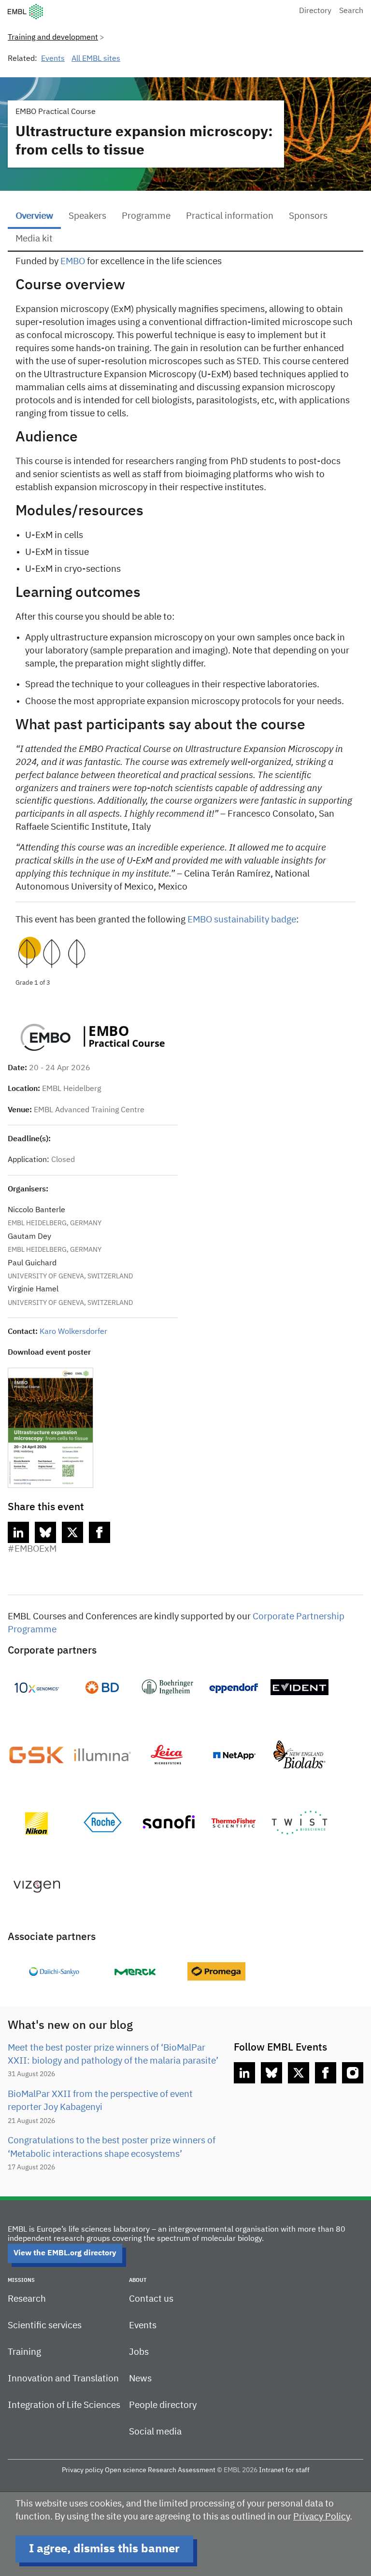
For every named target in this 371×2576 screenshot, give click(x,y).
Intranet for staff (284, 2470)
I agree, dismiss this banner (104, 2549)
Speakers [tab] (87, 216)
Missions (21, 2280)
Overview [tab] (34, 216)
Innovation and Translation (63, 2379)
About (138, 2280)
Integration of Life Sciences (64, 2405)
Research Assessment (182, 2470)
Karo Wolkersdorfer (73, 1332)
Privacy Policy (321, 2517)
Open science (126, 2470)
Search (351, 11)
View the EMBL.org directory (65, 2253)
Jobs (139, 2352)
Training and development (53, 38)
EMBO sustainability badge (242, 920)
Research (27, 2299)
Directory (315, 11)
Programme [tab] (146, 216)
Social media (155, 2432)
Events (53, 59)
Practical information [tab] (230, 216)
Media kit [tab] (34, 239)
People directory (163, 2405)
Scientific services (45, 2326)
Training (24, 2352)
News (140, 2379)
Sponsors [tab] (308, 216)
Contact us (151, 2299)
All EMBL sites (96, 59)
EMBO (73, 262)
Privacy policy (83, 2470)
